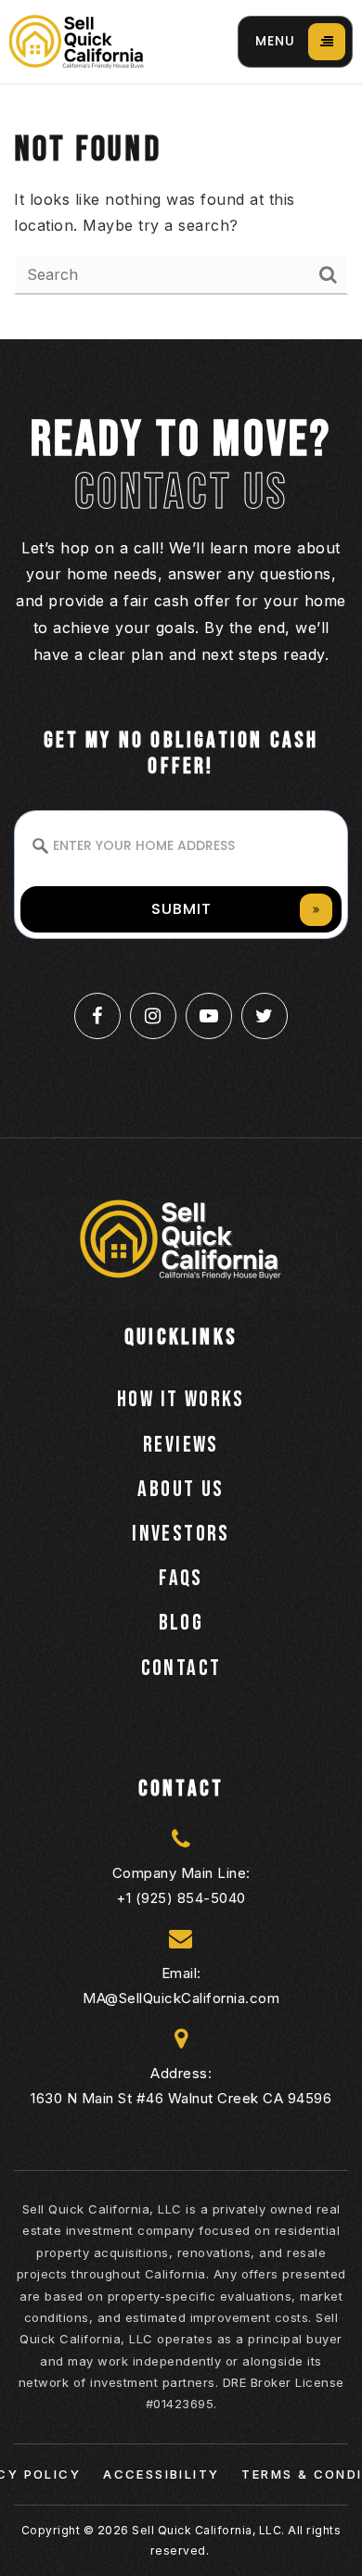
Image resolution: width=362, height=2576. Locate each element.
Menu (275, 41)
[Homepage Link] (77, 40)
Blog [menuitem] (181, 1623)
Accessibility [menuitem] (161, 2474)
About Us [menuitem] (181, 1489)
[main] (181, 212)
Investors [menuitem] (181, 1534)
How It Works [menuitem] (181, 1399)
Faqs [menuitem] (181, 1578)
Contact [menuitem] (181, 1668)
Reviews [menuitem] (181, 1445)
